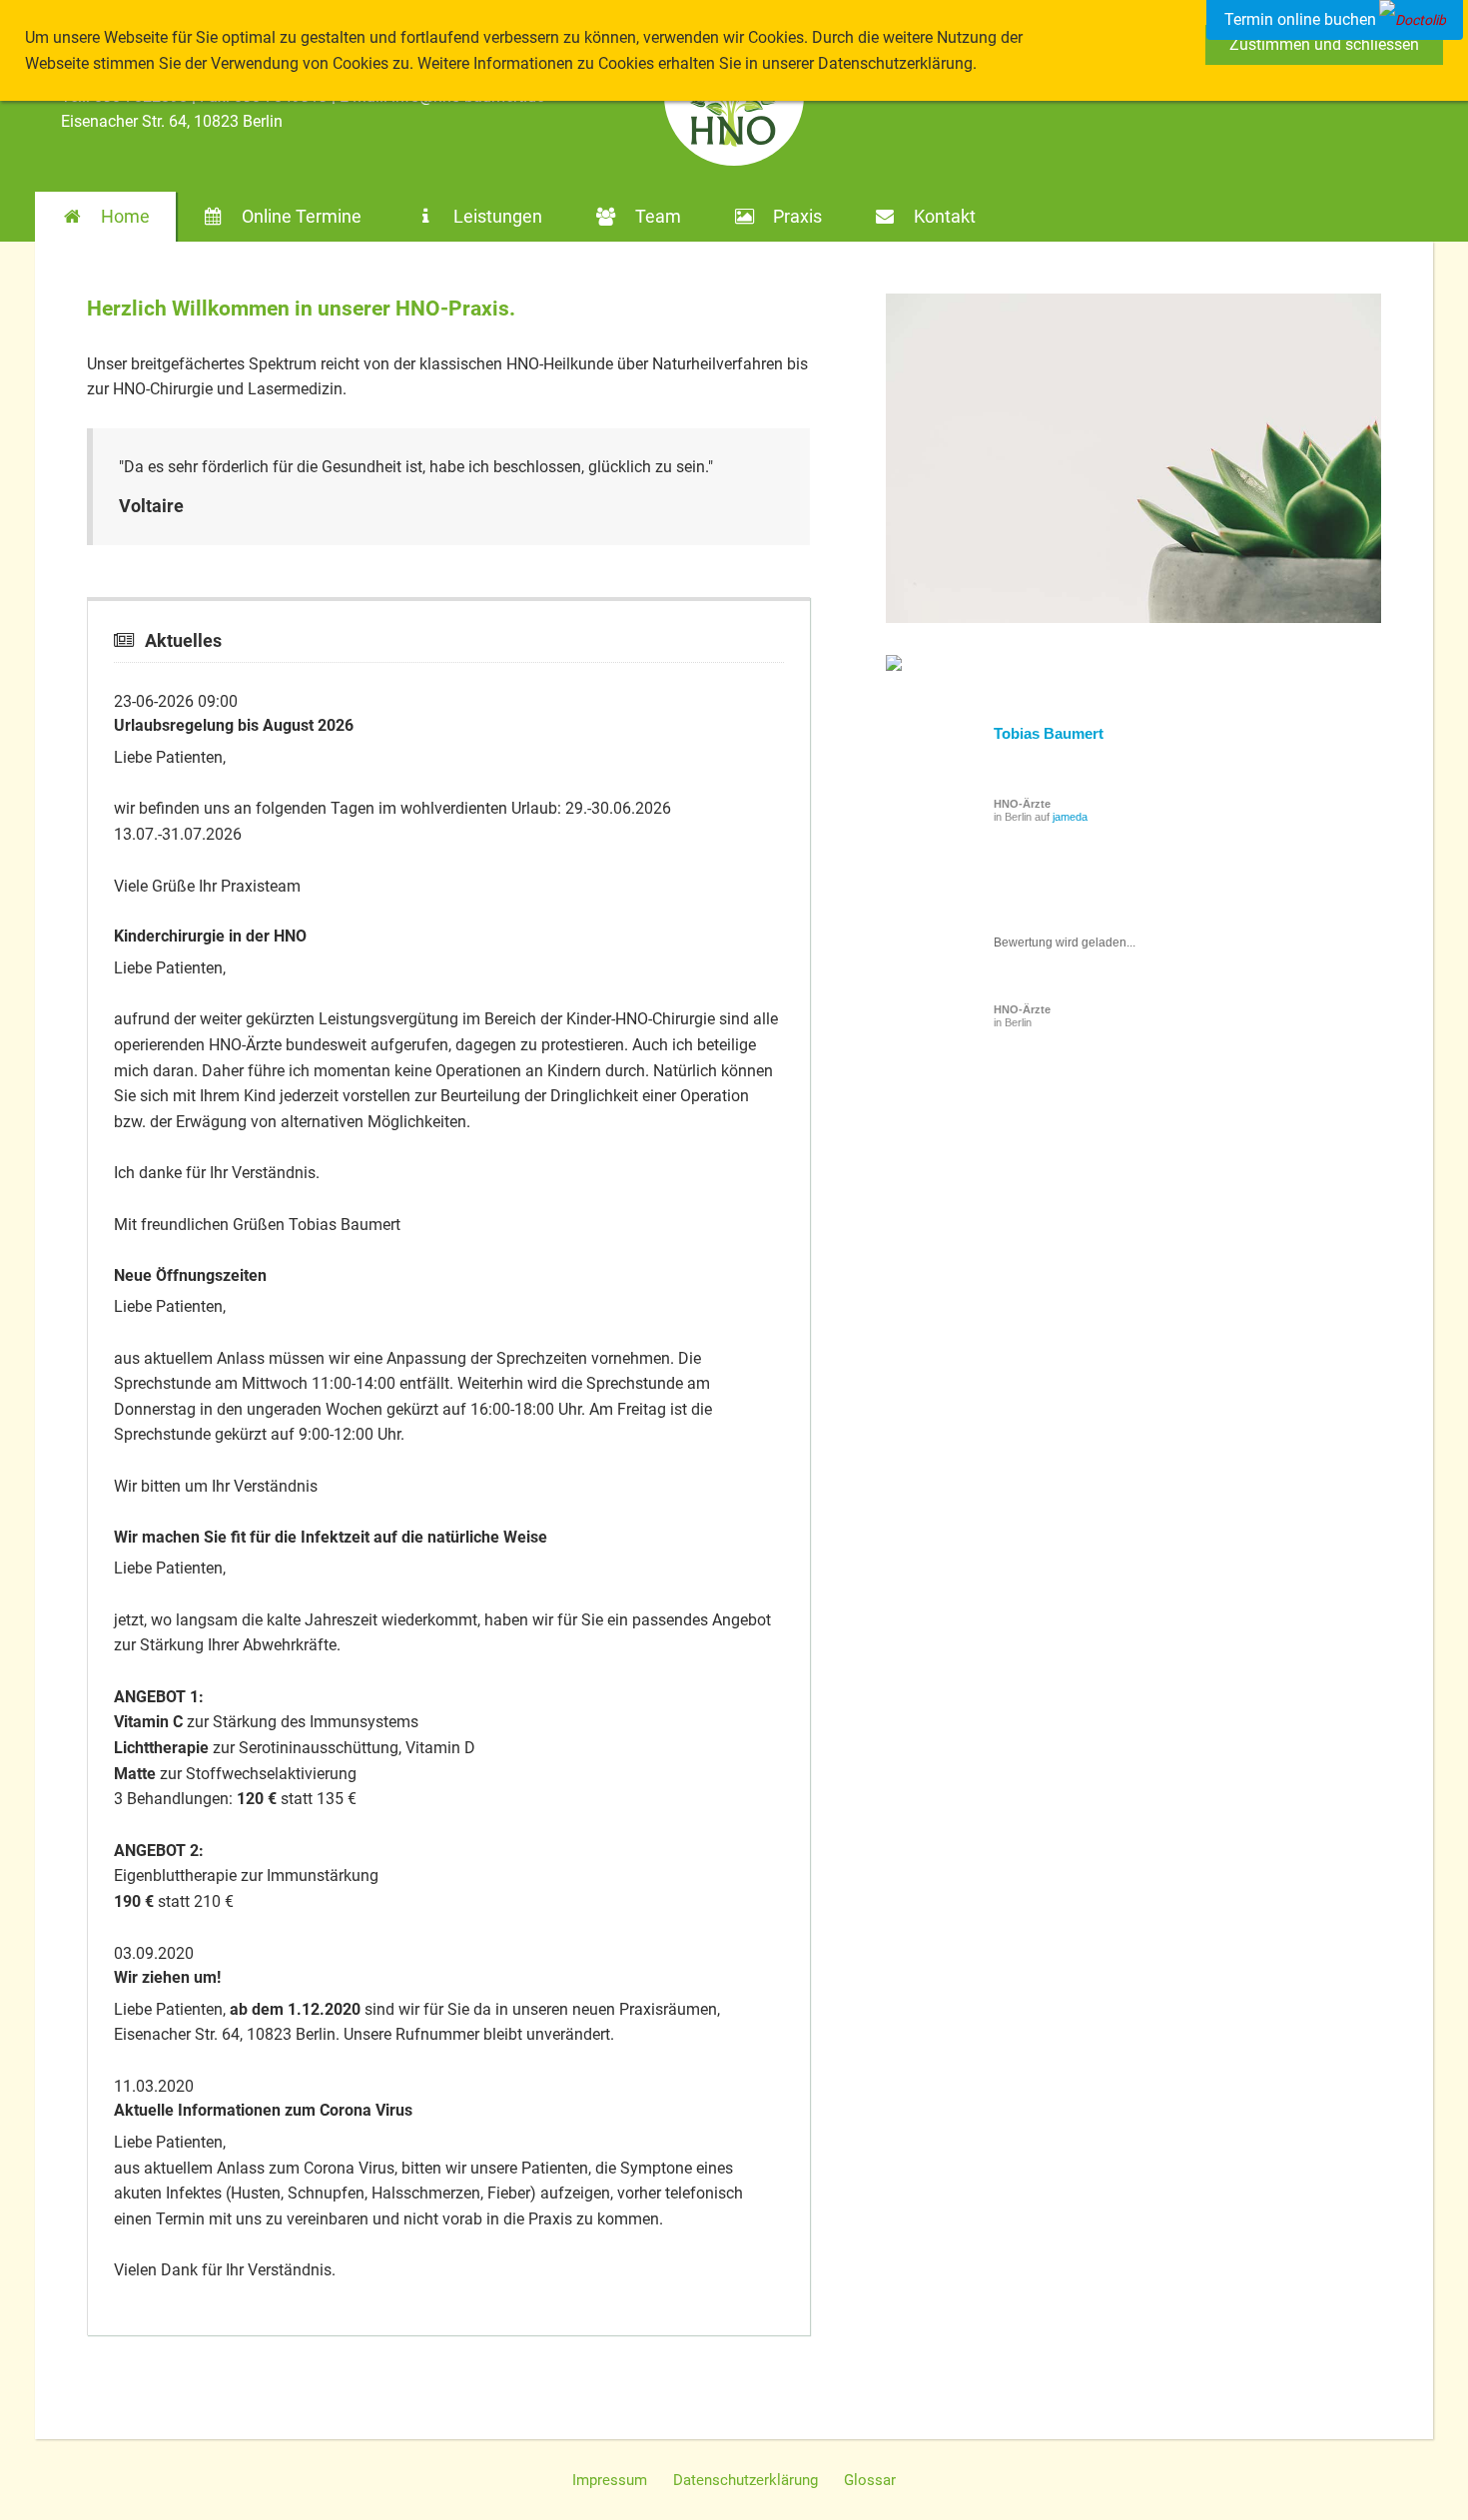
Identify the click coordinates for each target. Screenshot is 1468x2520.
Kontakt (943, 216)
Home (123, 216)
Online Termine (300, 216)
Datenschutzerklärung (745, 2480)
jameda (1070, 817)
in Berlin (1022, 1016)
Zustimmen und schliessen (1324, 44)
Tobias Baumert (1049, 733)
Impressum (610, 2480)
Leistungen (496, 216)
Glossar (870, 2480)
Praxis (795, 216)
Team (656, 216)
